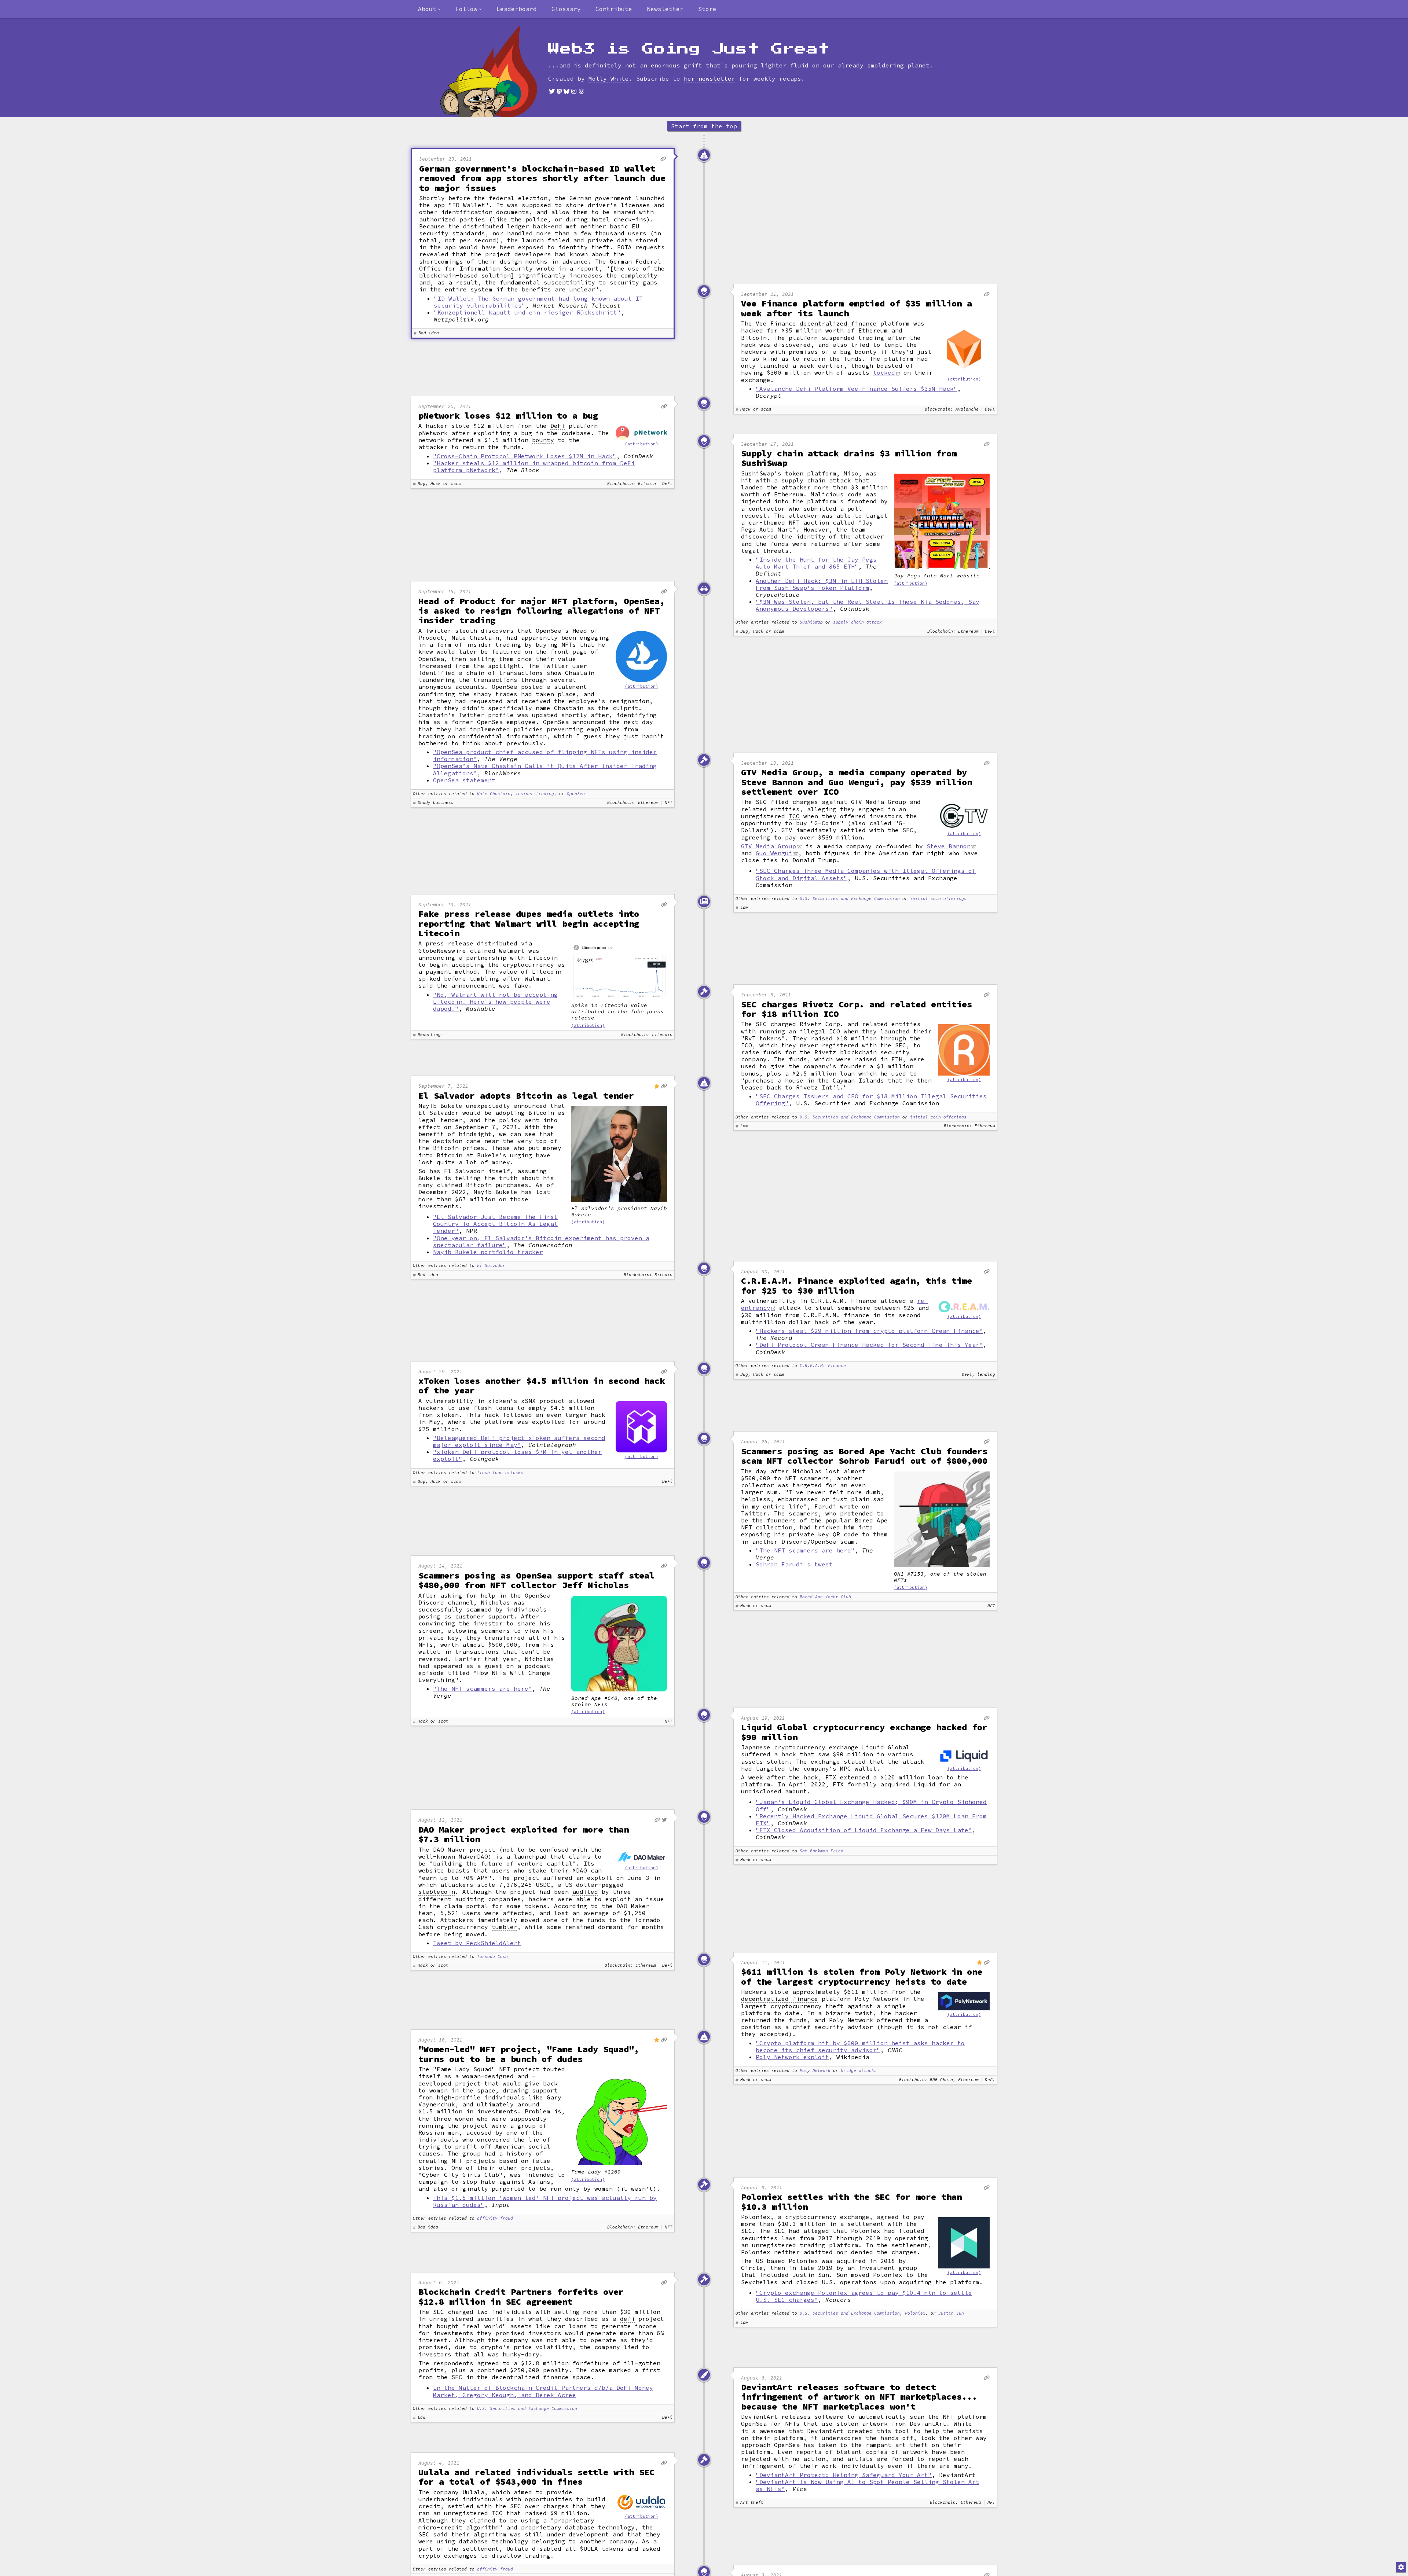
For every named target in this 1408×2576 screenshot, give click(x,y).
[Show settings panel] (1401, 2567)
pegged (613, 1885)
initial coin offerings (938, 899)
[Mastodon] (559, 91)
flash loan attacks (500, 1473)
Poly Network (815, 2071)
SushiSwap (811, 622)
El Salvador (491, 1266)
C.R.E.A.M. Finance (823, 1366)
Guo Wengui (774, 853)
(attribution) (964, 379)
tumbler (505, 1927)
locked (884, 372)
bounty (543, 440)
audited (585, 1892)
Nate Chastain (494, 794)
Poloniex (915, 2313)
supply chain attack (857, 622)
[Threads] (581, 91)
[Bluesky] (566, 91)
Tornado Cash (492, 1957)
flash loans (494, 1408)
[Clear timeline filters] (501, 71)
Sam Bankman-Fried (822, 1851)
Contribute (614, 9)
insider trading (535, 794)
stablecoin (437, 1892)
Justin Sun (951, 2313)
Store (707, 9)
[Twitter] (552, 91)
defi (627, 2319)
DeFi (558, 426)
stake (538, 1871)
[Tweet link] (665, 1820)
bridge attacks (859, 2071)
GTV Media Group (769, 846)
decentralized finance (838, 324)
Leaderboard (517, 9)
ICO (794, 816)
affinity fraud (495, 2218)
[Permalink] (663, 159)
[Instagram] (574, 91)
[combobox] (429, 9)
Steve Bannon (949, 846)
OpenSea (576, 794)
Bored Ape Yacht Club (825, 1597)
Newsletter (665, 9)
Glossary (566, 9)
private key (809, 1534)
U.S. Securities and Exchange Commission (850, 899)
